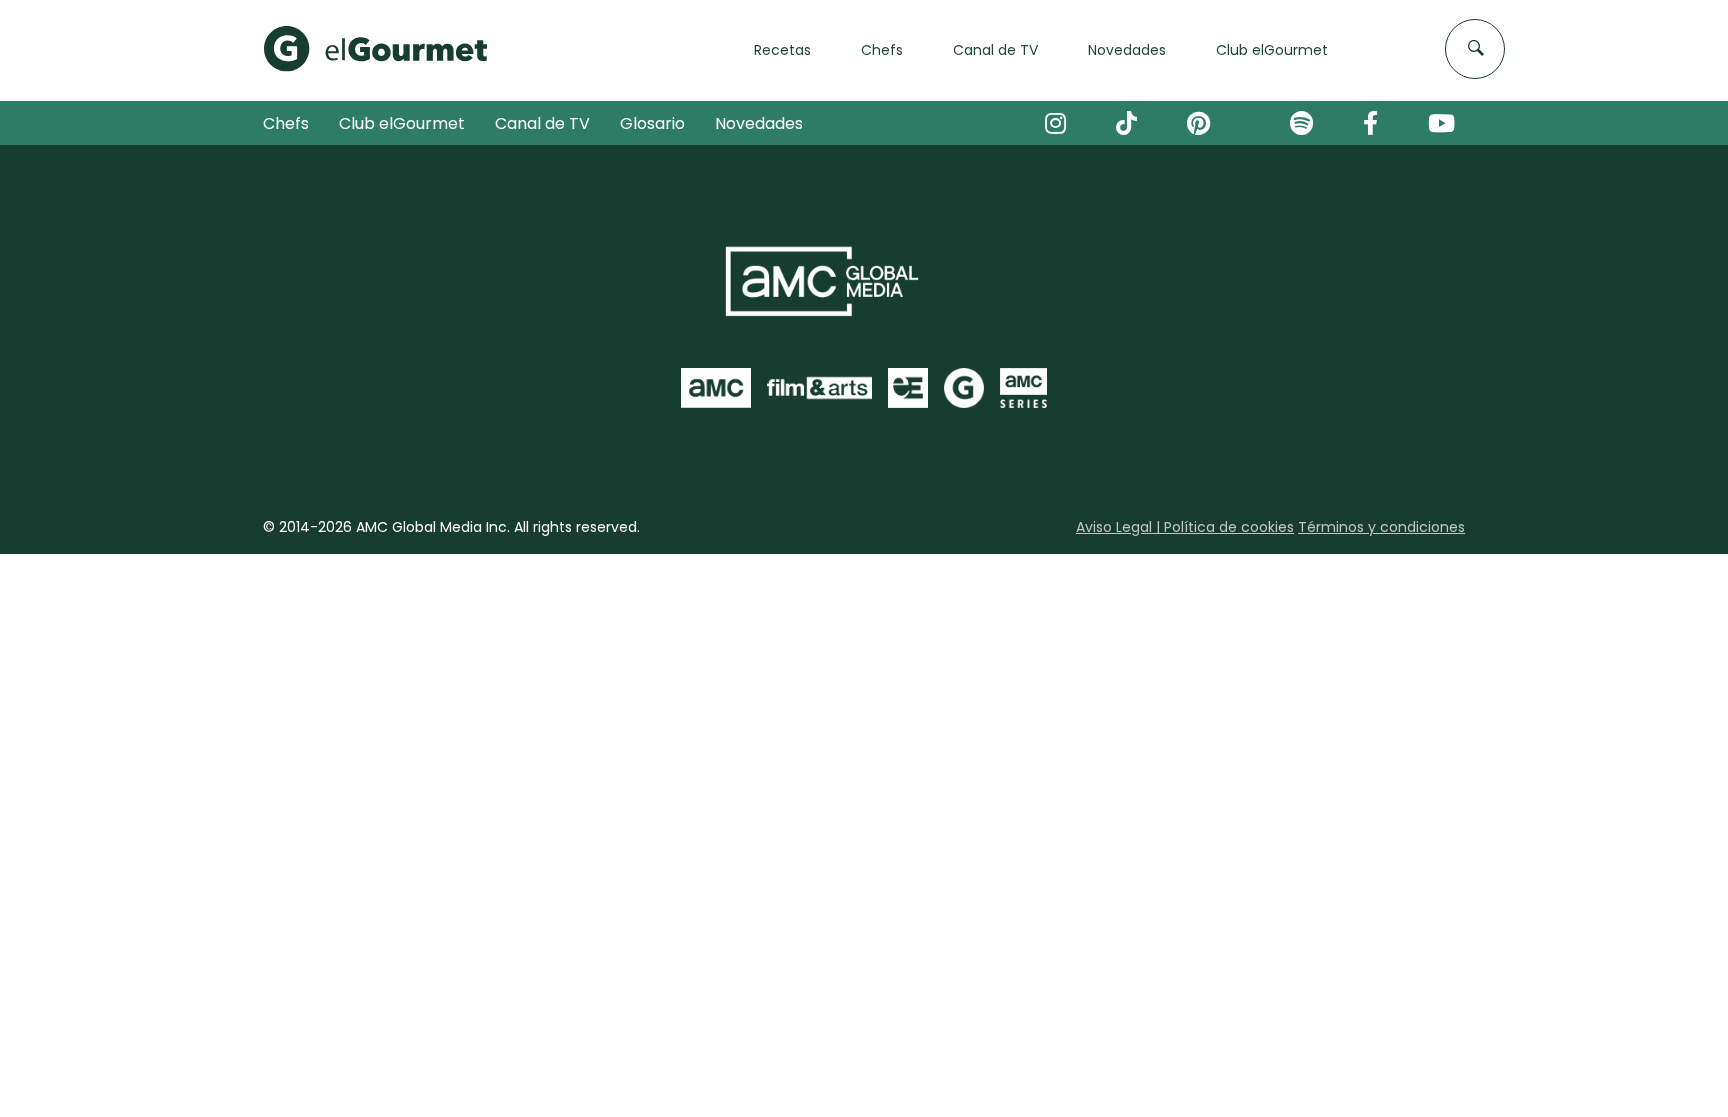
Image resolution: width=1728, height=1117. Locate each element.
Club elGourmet (402, 123)
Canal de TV (542, 123)
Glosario (652, 123)
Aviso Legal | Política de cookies (1185, 527)
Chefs (286, 123)
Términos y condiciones (1381, 527)
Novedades (759, 123)
